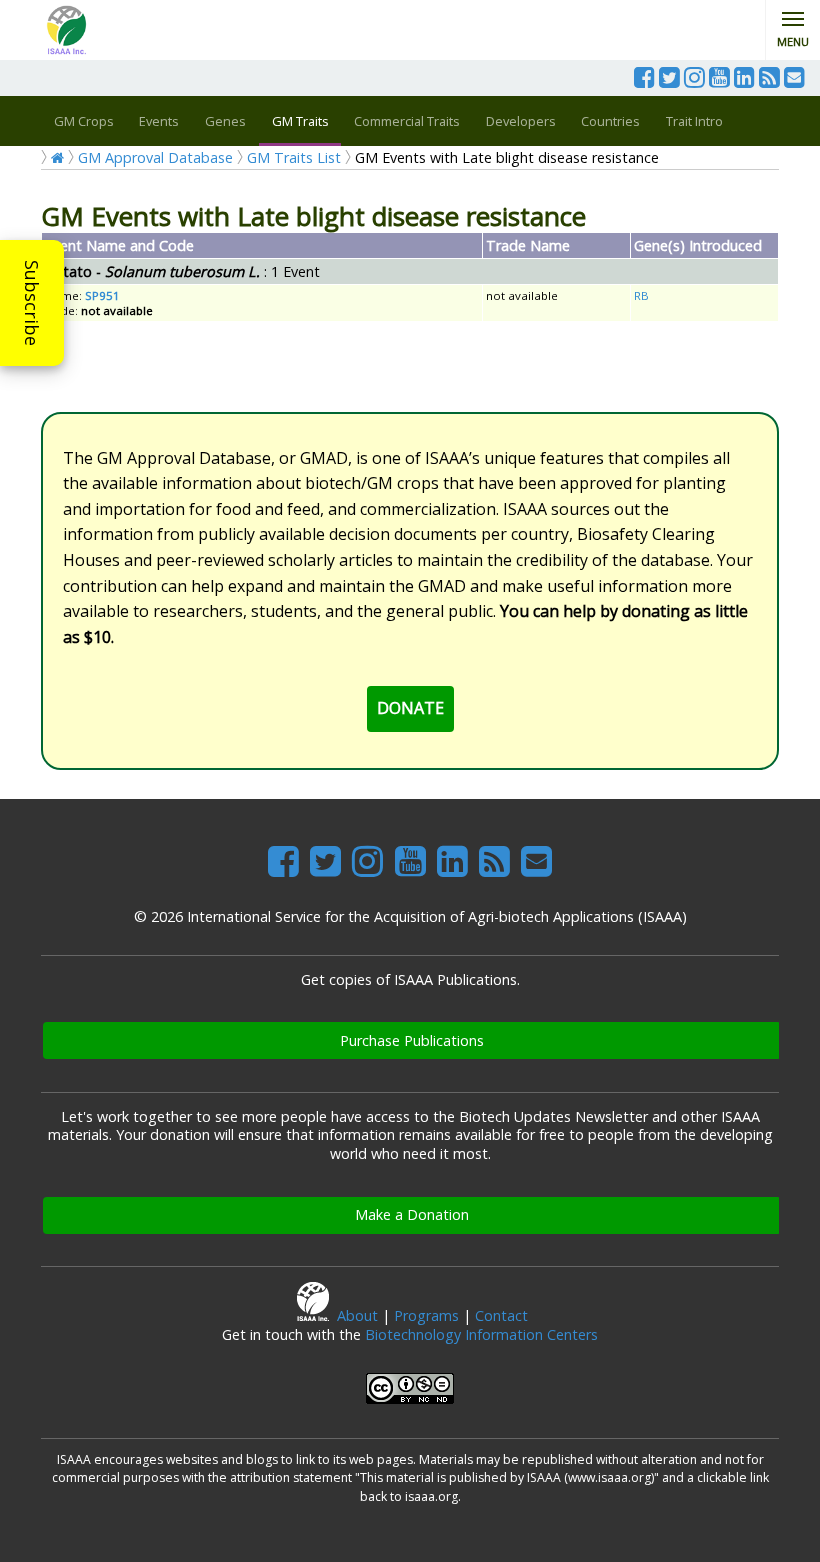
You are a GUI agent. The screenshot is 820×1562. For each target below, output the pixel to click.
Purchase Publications (412, 1040)
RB (641, 295)
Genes (225, 121)
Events (159, 121)
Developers (521, 121)
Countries (610, 121)
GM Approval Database (155, 157)
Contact (501, 1315)
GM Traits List (294, 157)
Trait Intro (694, 121)
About (357, 1315)
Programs (426, 1315)
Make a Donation (412, 1214)
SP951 (102, 295)
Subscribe (32, 303)
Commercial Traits (407, 121)
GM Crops (84, 121)
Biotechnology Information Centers (481, 1334)
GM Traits (300, 121)
